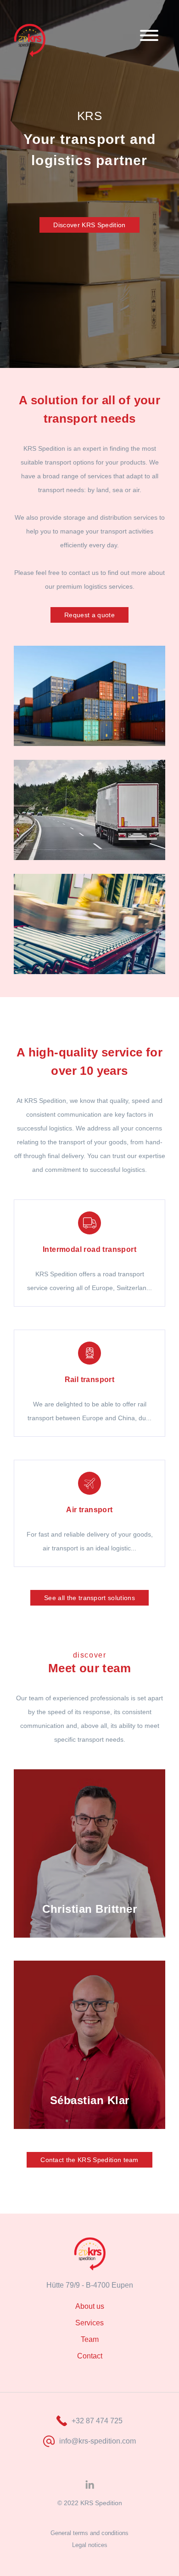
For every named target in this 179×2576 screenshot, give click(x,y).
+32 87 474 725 (97, 2421)
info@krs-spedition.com (98, 2441)
